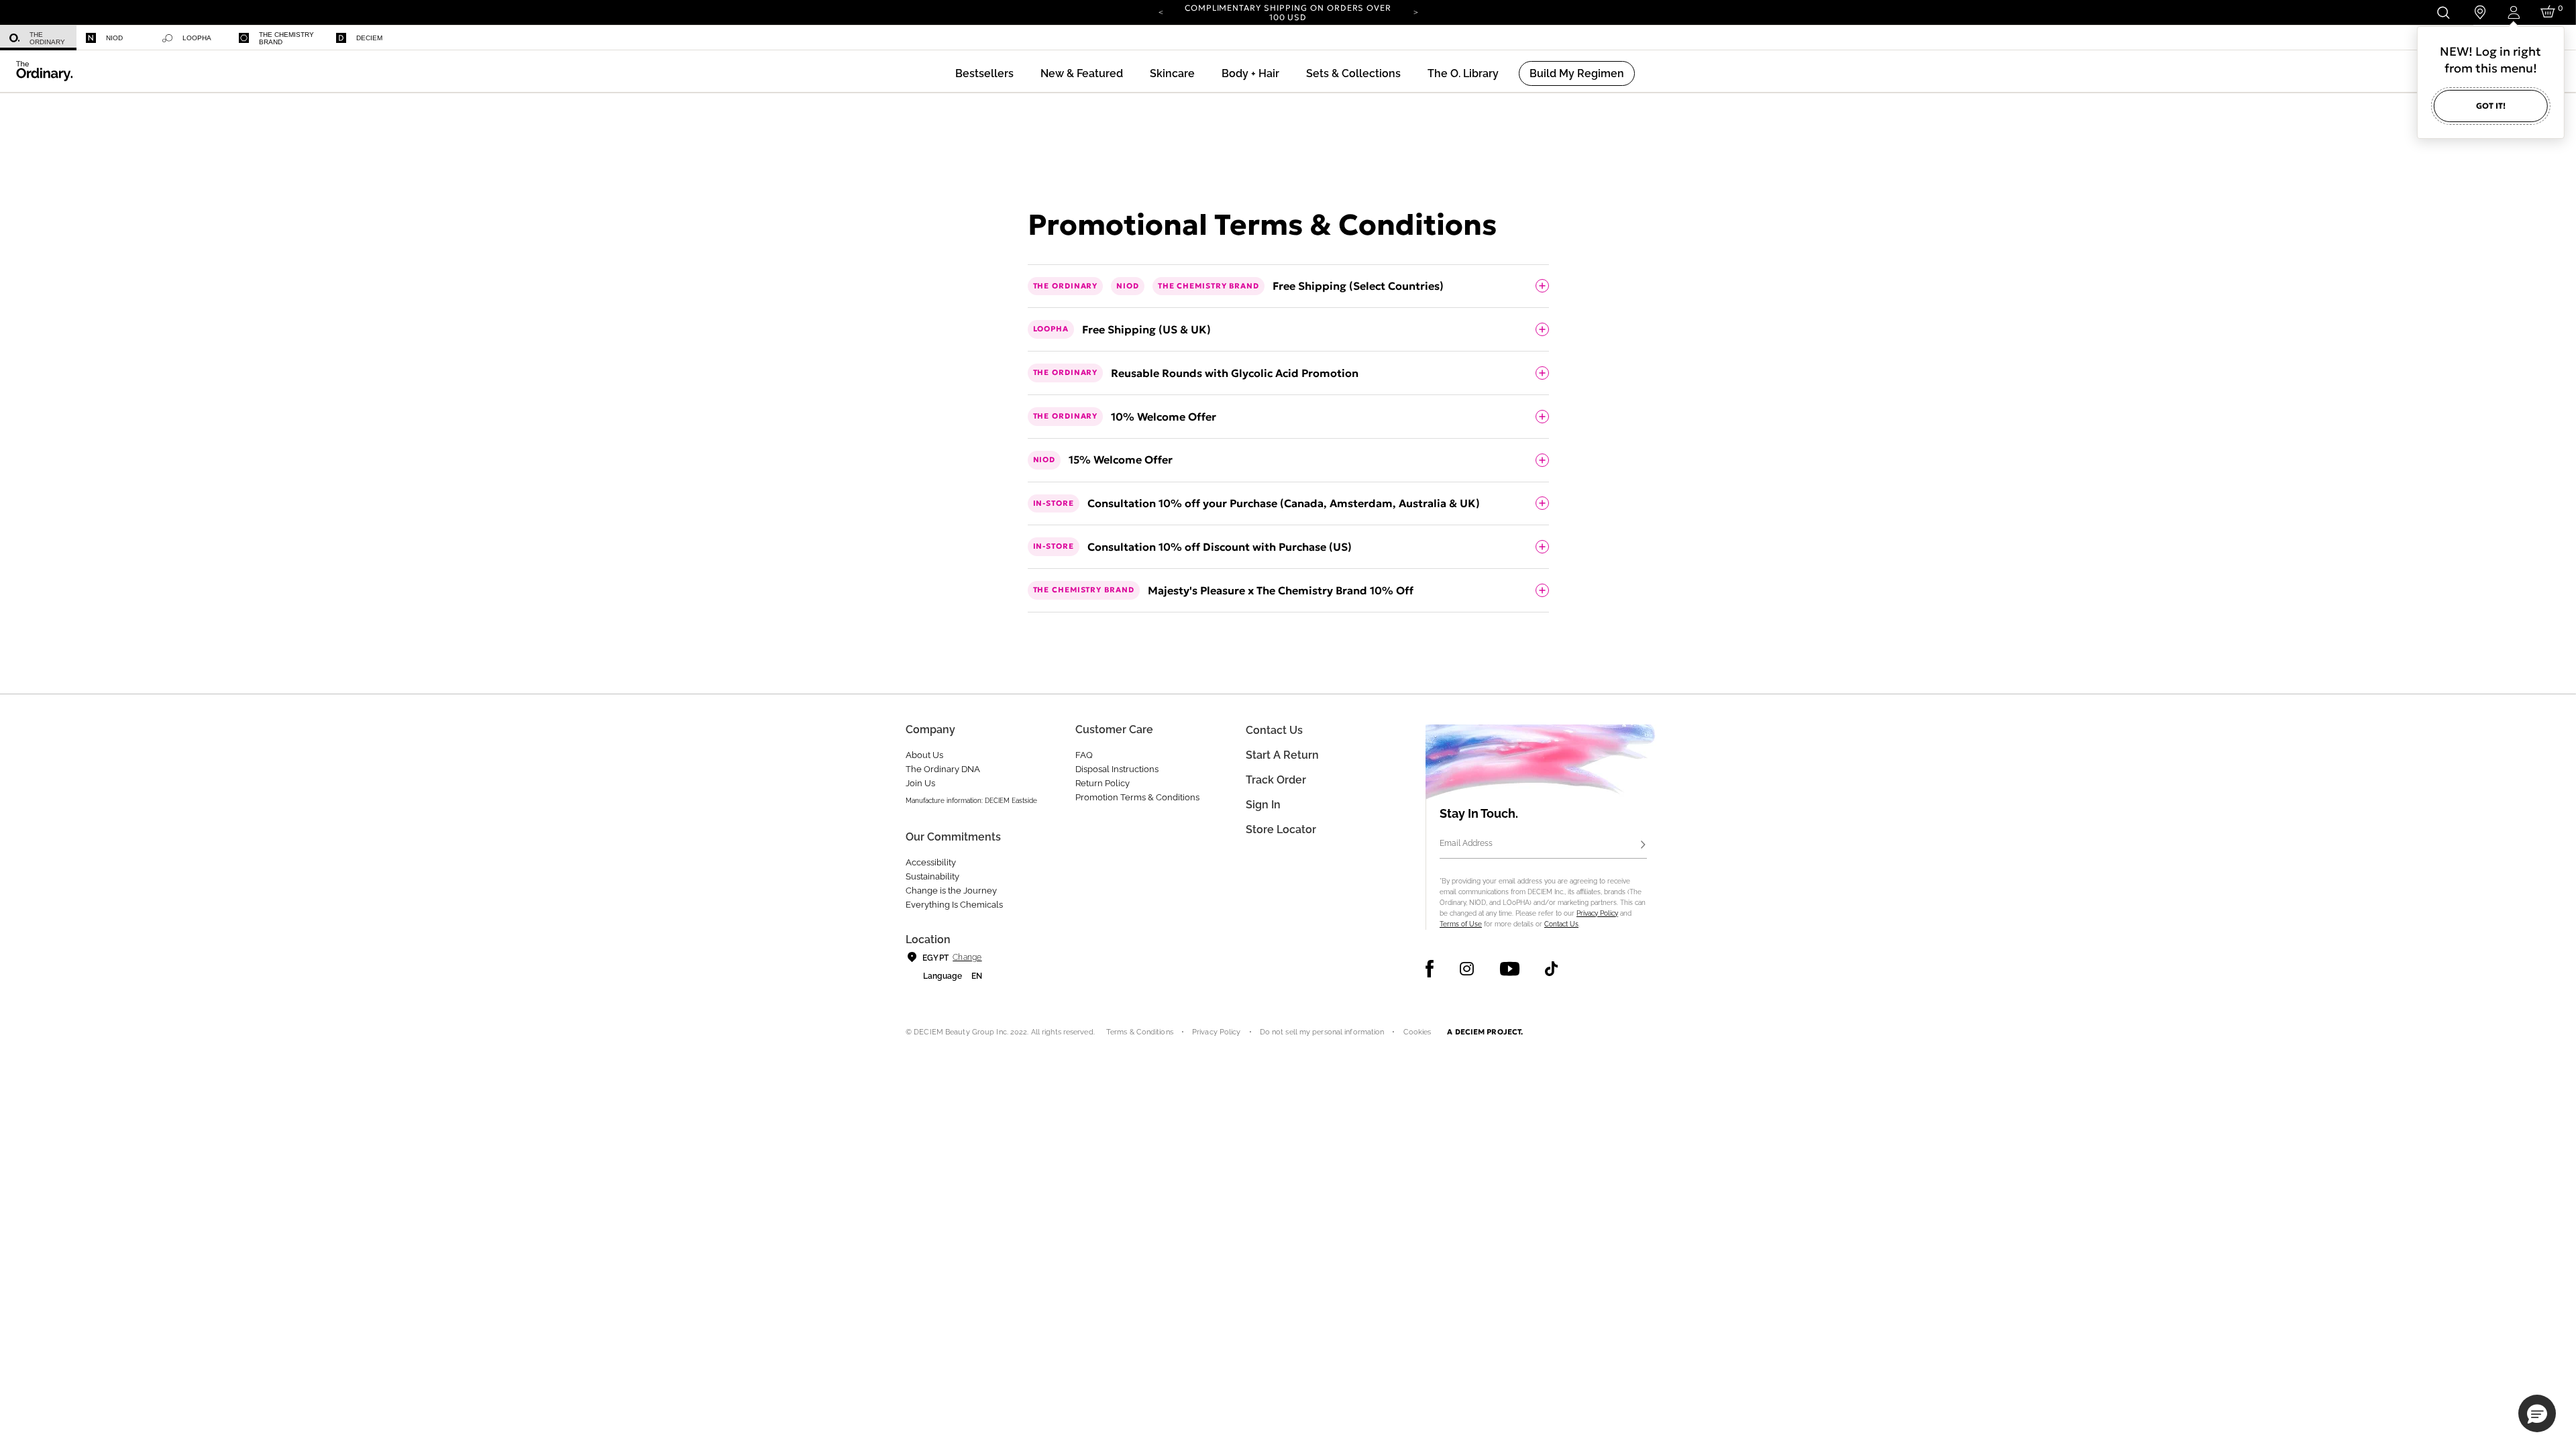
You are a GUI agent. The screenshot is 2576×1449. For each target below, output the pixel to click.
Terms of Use (1461, 924)
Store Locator (1281, 829)
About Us (924, 755)
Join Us (920, 783)
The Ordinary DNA (943, 769)
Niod (114, 38)
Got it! (2491, 106)
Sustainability (932, 876)
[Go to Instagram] (1467, 969)
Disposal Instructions (1117, 769)
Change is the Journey (951, 891)
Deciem (369, 38)
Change (967, 957)
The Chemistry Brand (286, 38)
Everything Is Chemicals (954, 905)
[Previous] (1161, 11)
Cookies (1417, 1032)
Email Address (1466, 843)
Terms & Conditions (1140, 1032)
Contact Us (1561, 924)
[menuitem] (38, 38)
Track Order (1276, 780)
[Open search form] (2443, 12)
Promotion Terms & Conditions (1137, 797)
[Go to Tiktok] (1551, 969)
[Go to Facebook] (1430, 969)
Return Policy (1103, 783)
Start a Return (1282, 755)
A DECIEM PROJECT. (1485, 1032)
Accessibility (931, 862)
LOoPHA (197, 38)
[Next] (1415, 11)
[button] (1082, 73)
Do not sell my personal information (1322, 1032)
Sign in (1263, 805)
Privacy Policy (1597, 913)
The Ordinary (47, 38)
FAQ (1084, 755)
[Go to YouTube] (1509, 969)
